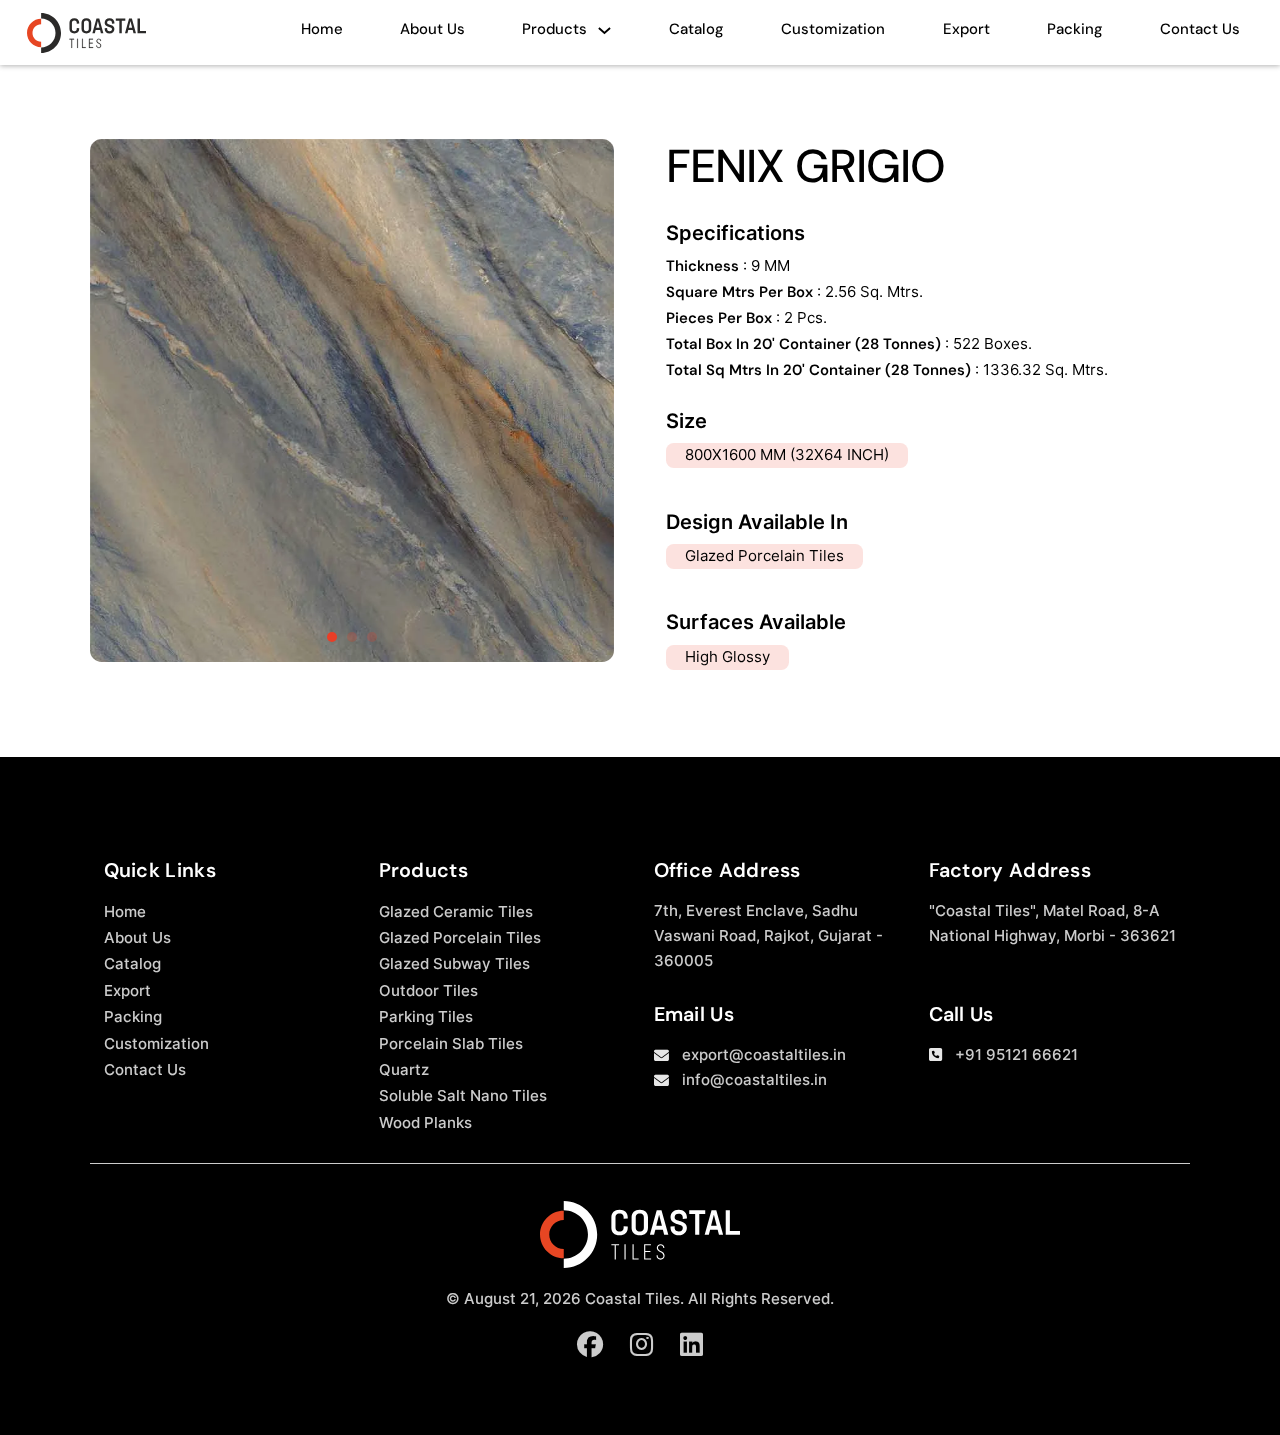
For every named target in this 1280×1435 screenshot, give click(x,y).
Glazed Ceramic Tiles (456, 912)
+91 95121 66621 (1016, 1055)
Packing (1075, 29)
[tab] (332, 637)
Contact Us (1200, 29)
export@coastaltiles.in (764, 1055)
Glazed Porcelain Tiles (460, 938)
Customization (833, 29)
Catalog (696, 29)
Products (554, 29)
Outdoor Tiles (428, 991)
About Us (432, 29)
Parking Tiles (426, 1017)
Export (966, 29)
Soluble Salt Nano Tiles (463, 1096)
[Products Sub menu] (604, 35)
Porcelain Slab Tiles (451, 1044)
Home (322, 29)
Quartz (404, 1070)
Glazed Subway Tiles (454, 964)
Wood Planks (425, 1123)
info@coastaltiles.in (754, 1080)
